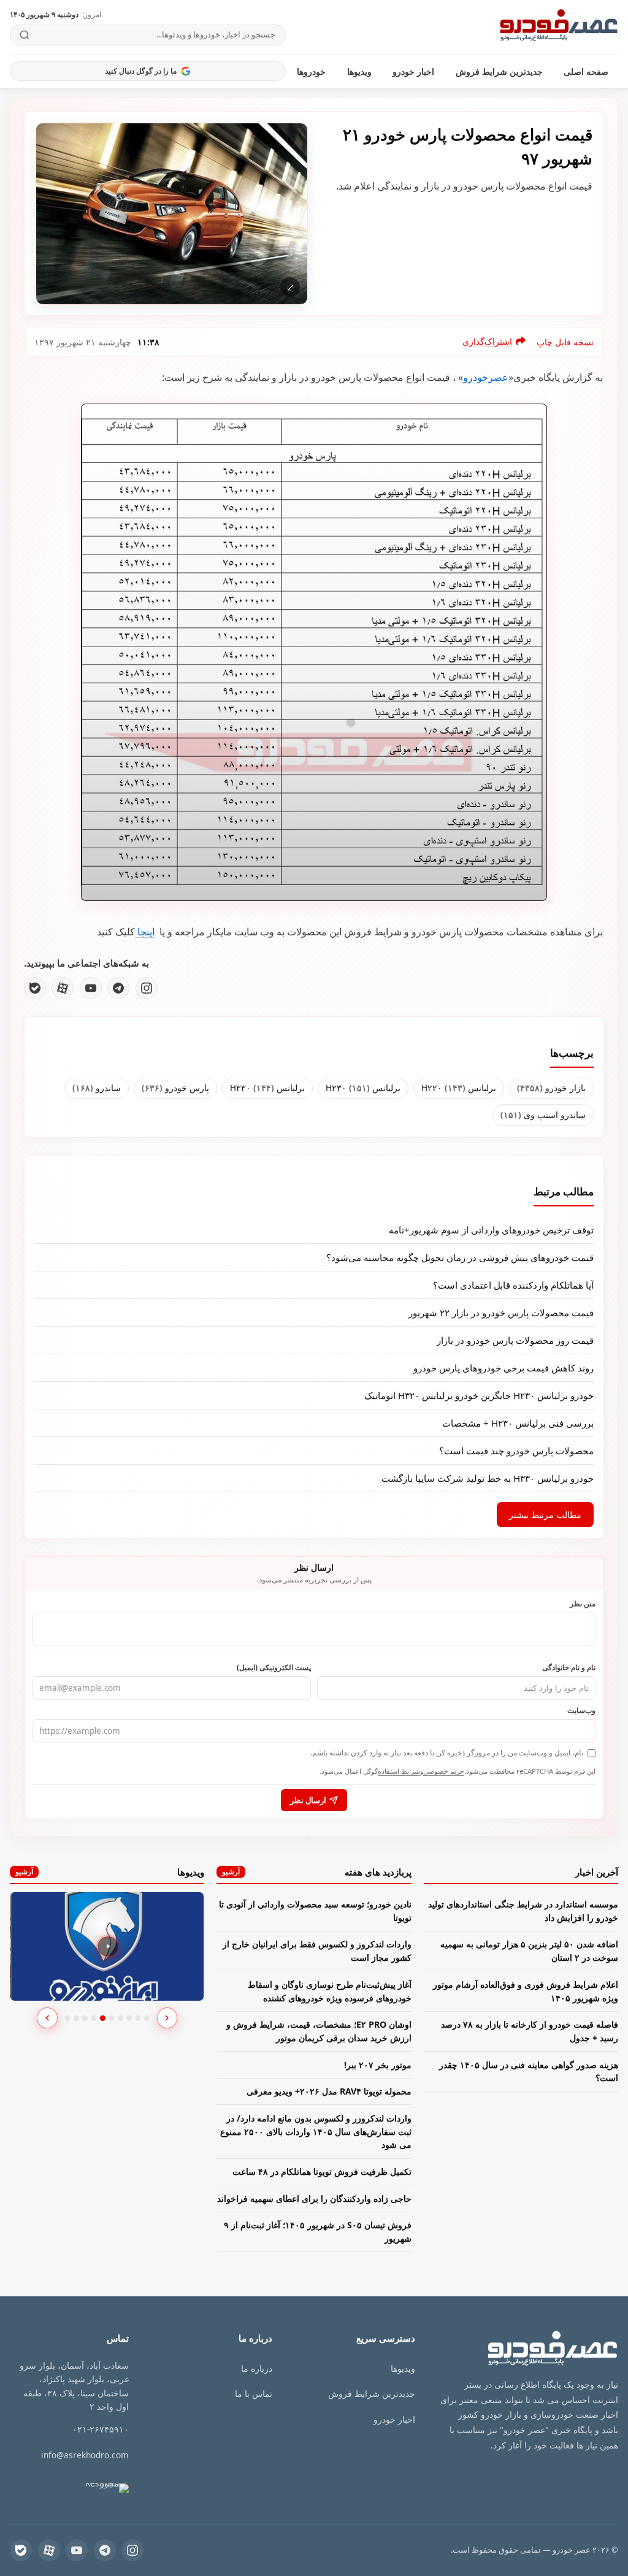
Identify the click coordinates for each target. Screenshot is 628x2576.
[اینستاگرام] (147, 988)
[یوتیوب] (91, 988)
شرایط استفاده (399, 1771)
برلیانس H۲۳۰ (363, 1088)
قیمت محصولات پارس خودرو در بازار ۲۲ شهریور (501, 1313)
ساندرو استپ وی (543, 1115)
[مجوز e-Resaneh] (101, 2489)
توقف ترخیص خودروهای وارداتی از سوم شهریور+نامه (491, 1230)
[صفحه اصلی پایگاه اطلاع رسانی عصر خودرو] (559, 27)
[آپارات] (63, 988)
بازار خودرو (551, 1088)
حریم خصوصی (444, 1771)
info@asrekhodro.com (85, 2455)
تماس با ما (254, 2394)
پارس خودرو (175, 1088)
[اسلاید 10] (147, 2018)
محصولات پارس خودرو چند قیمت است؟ (516, 1451)
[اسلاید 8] (129, 2018)
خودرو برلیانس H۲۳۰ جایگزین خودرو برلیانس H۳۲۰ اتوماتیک (479, 1395)
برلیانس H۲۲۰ (459, 1088)
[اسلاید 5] (103, 2018)
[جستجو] (25, 35)
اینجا (145, 932)
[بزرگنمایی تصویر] (172, 214)
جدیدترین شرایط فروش (499, 71)
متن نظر (583, 1603)
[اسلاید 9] (138, 2018)
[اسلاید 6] (111, 2018)
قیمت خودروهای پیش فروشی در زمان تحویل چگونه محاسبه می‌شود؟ (460, 1257)
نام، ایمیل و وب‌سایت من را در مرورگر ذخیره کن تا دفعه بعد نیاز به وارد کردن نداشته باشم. (447, 1753)
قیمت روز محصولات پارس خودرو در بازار (515, 1340)
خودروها (311, 71)
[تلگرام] (118, 988)
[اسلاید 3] (85, 2018)
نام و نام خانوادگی (569, 1667)
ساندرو (97, 1088)
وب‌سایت (581, 1710)
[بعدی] (167, 2018)
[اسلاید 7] (121, 2018)
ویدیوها (359, 71)
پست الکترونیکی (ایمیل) (274, 1667)
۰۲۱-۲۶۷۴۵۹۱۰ (101, 2429)
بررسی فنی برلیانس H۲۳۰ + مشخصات (518, 1423)
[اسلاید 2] (76, 2018)
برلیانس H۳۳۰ (267, 1088)
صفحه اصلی (586, 71)
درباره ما (257, 2368)
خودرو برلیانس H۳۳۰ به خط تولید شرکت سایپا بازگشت (488, 1478)
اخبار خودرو (413, 71)
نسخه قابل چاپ (565, 342)
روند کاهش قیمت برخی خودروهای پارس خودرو (504, 1368)
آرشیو (231, 1872)
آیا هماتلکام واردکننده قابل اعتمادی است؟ (513, 1285)
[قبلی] (47, 2018)
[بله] (35, 988)
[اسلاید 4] (94, 2018)
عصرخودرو (486, 377)
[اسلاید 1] (68, 2018)
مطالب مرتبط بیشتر (545, 1515)
